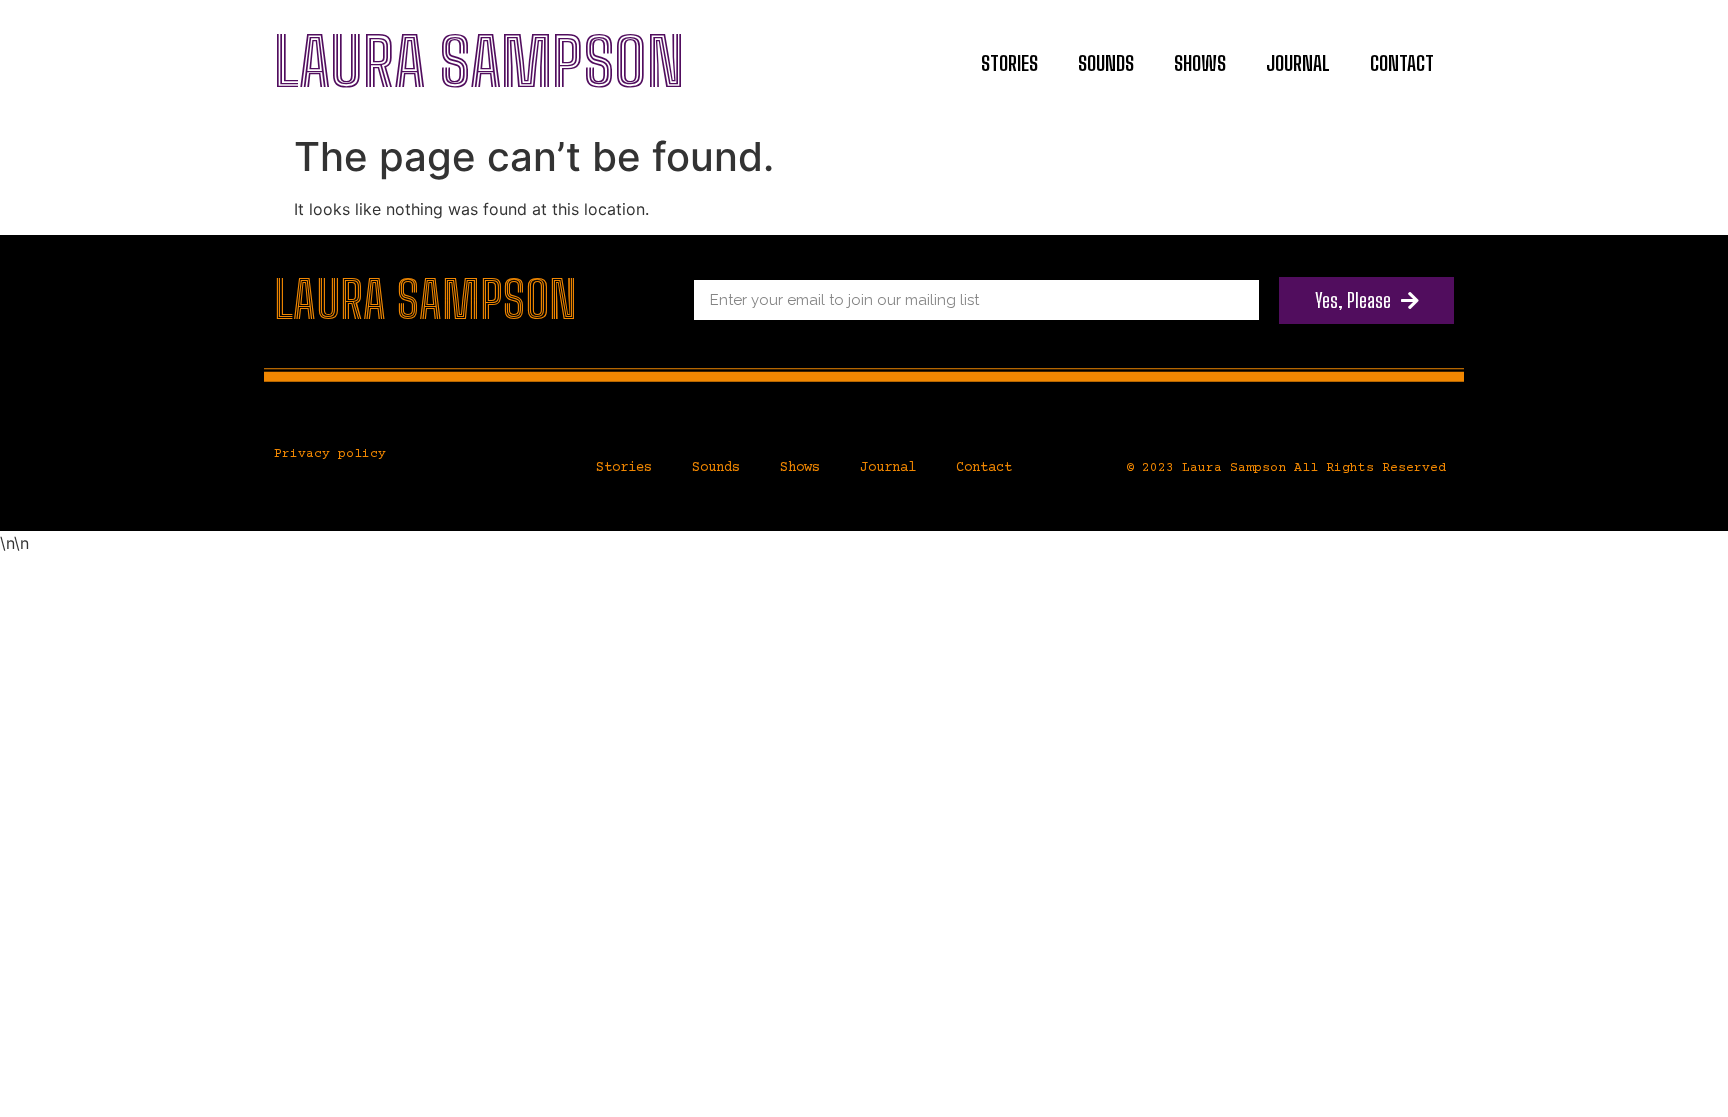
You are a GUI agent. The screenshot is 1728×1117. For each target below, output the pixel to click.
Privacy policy (330, 454)
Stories (1009, 63)
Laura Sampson (479, 62)
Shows (1200, 63)
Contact (1402, 63)
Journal (1298, 63)
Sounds (1106, 63)
